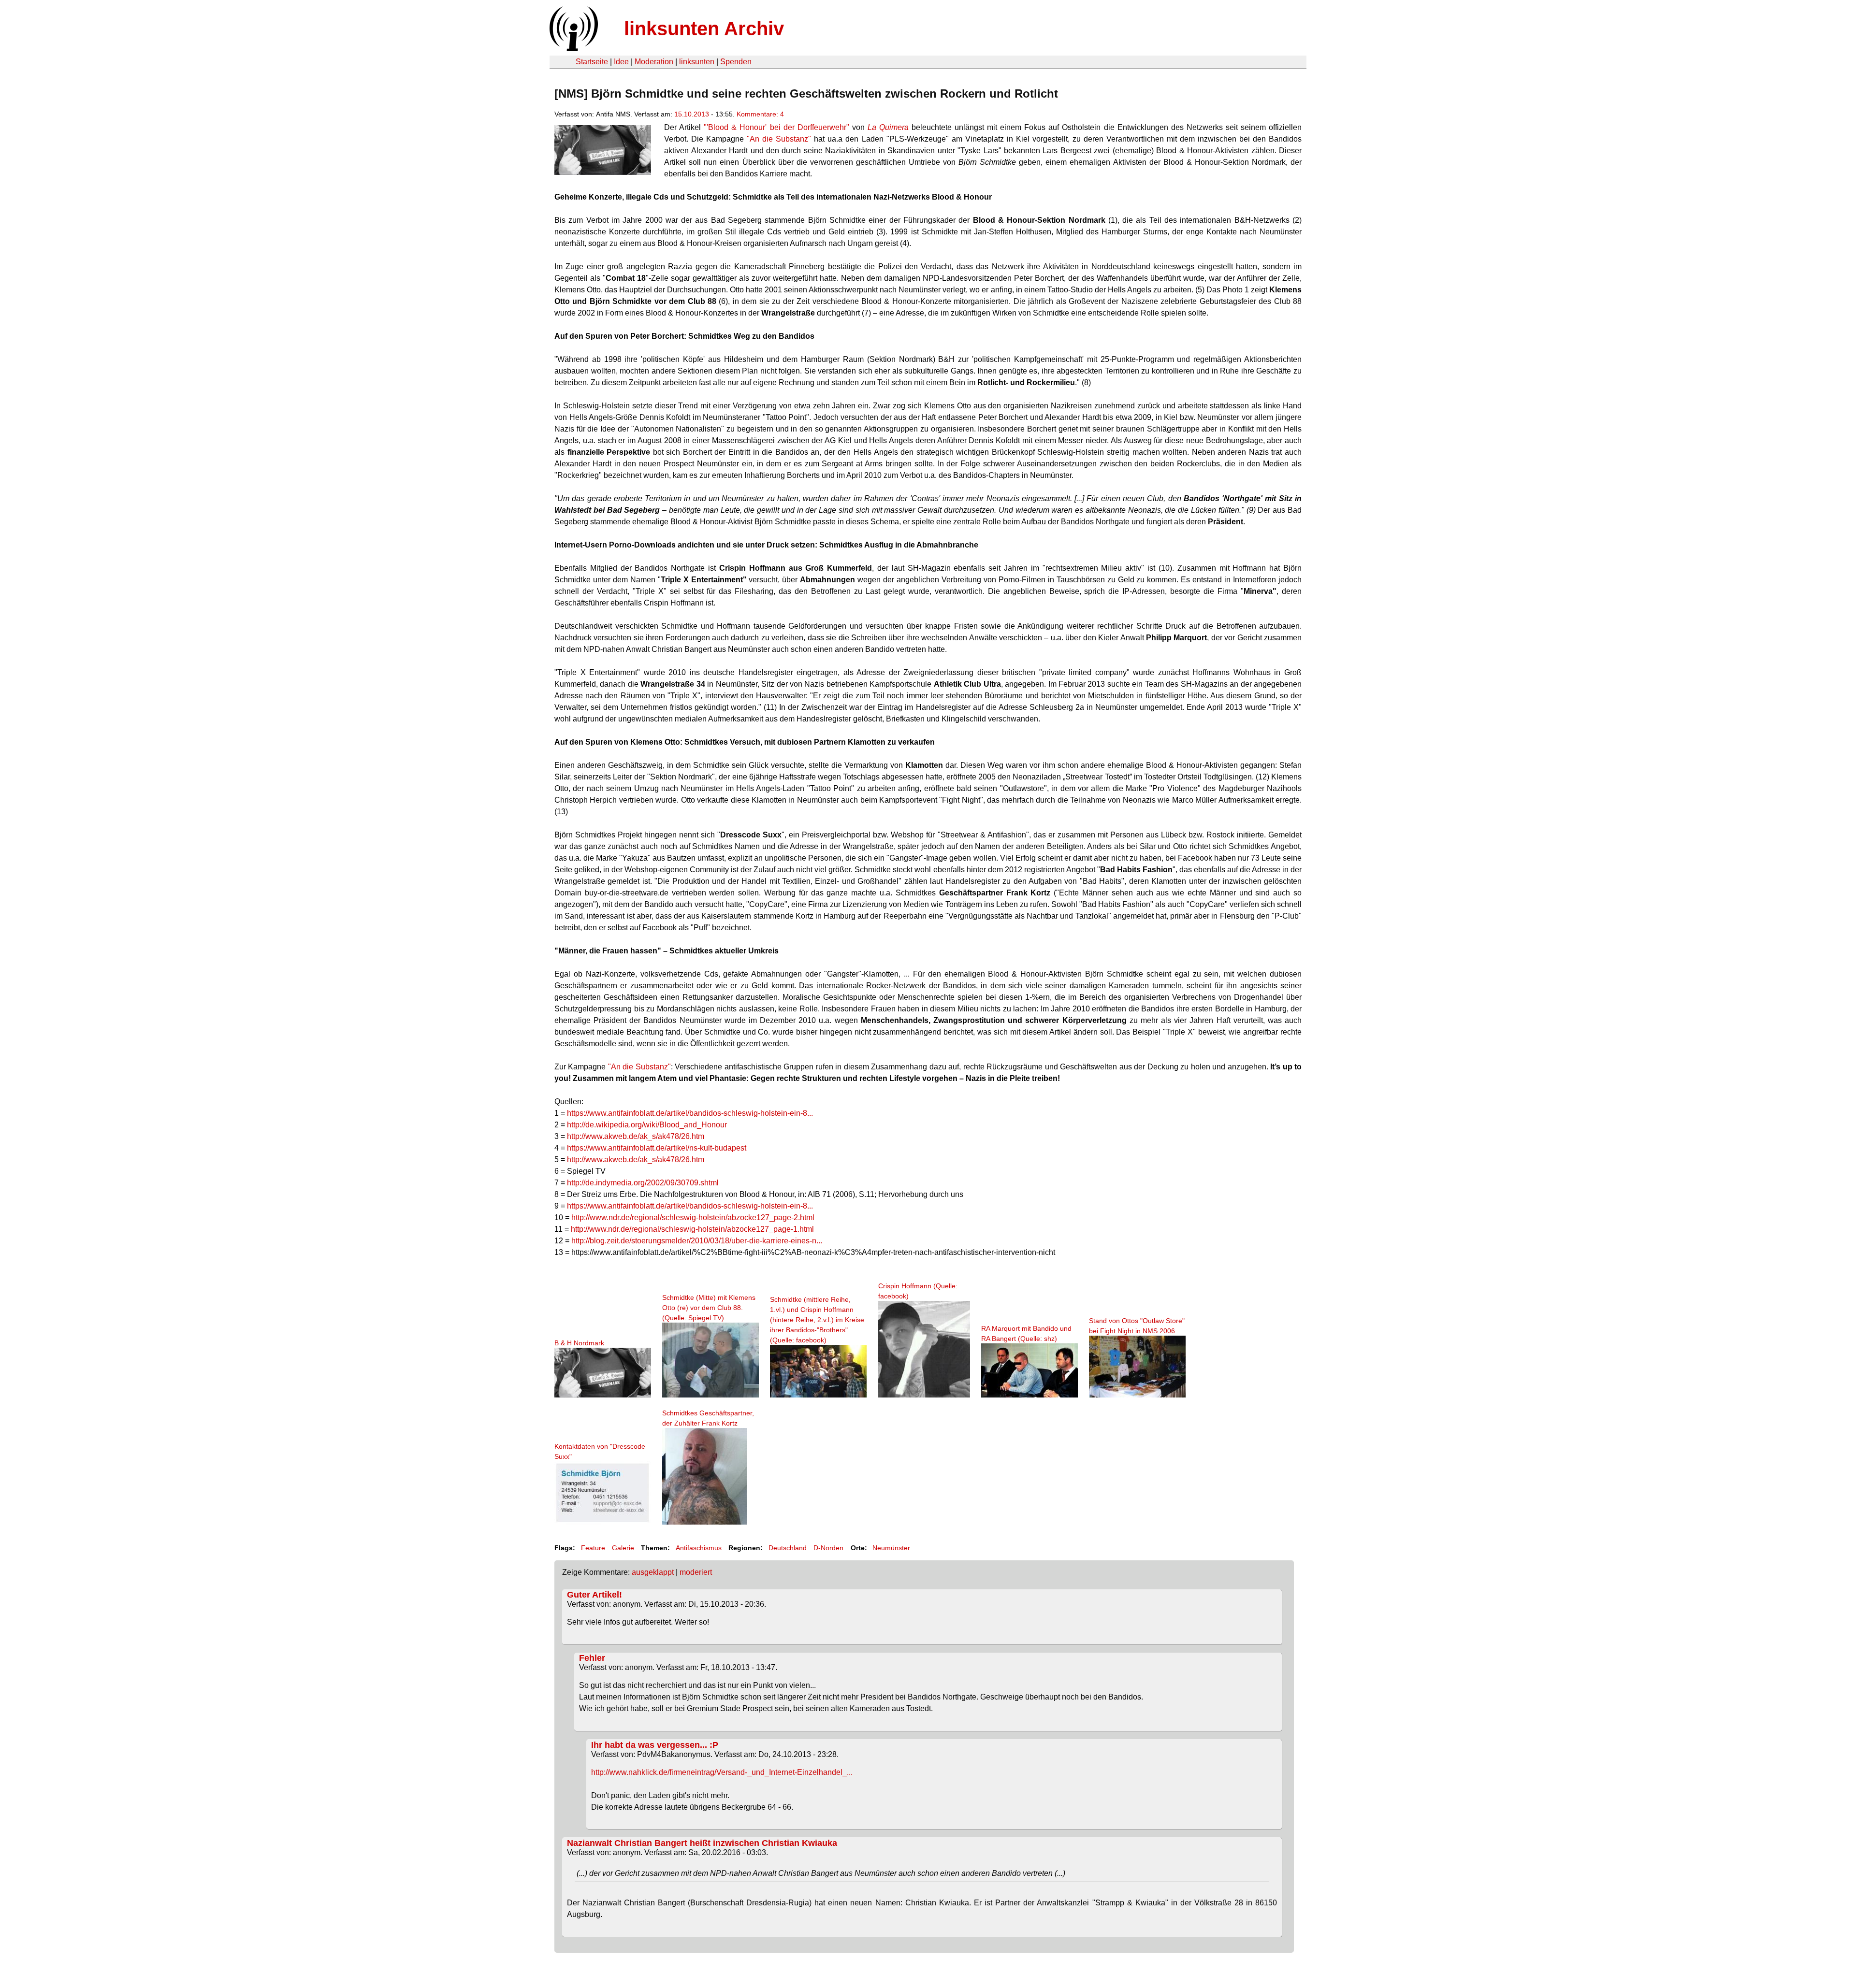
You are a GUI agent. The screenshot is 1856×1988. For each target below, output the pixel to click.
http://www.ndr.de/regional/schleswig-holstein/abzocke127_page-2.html (693, 1217)
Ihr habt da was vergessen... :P (655, 1745)
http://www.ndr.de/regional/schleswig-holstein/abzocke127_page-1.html (692, 1229)
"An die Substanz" (779, 139)
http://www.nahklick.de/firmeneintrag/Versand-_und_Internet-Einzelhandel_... (722, 1772)
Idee (621, 62)
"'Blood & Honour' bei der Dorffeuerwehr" (776, 127)
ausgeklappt (653, 1572)
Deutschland (788, 1548)
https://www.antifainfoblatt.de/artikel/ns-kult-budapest (657, 1148)
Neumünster (891, 1548)
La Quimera (888, 127)
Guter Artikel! (594, 1595)
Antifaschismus (699, 1548)
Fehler (592, 1658)
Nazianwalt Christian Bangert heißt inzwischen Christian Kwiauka (702, 1843)
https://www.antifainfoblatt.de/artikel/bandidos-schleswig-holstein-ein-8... (690, 1113)
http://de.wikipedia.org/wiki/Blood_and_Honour (647, 1125)
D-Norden (828, 1548)
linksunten (697, 62)
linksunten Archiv (704, 29)
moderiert (696, 1572)
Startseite (592, 62)
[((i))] (573, 49)
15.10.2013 (692, 114)
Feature (593, 1548)
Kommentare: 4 (760, 114)
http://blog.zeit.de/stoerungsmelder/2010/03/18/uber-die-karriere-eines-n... (697, 1241)
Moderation (654, 62)
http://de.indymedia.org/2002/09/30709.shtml (643, 1183)
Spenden (736, 62)
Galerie (623, 1548)
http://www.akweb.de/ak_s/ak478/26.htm (636, 1136)
